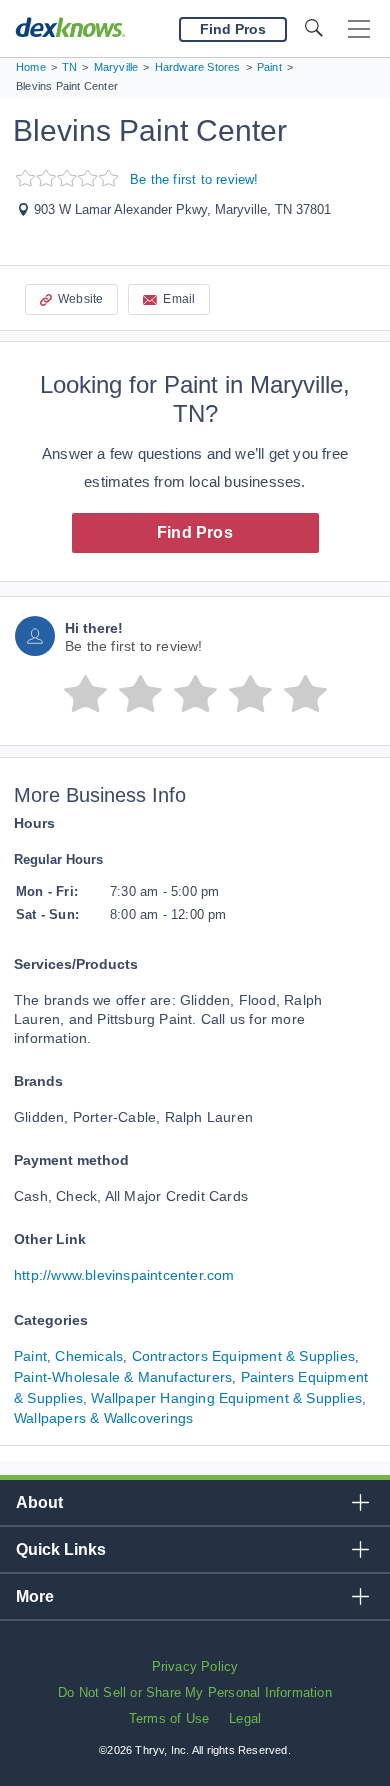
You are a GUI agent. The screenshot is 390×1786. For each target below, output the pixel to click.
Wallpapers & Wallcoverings (103, 1418)
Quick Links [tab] (61, 1549)
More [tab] (35, 1596)
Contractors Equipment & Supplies (243, 1356)
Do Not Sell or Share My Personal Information (195, 1692)
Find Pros (195, 532)
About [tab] (39, 1502)
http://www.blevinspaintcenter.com (124, 1275)
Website (80, 299)
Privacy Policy (195, 1666)
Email (179, 299)
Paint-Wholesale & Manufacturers (123, 1377)
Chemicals (89, 1356)
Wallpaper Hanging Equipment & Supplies (226, 1398)
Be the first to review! (194, 179)
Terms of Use (169, 1718)
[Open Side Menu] (359, 29)
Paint (30, 1356)
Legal (245, 1718)
